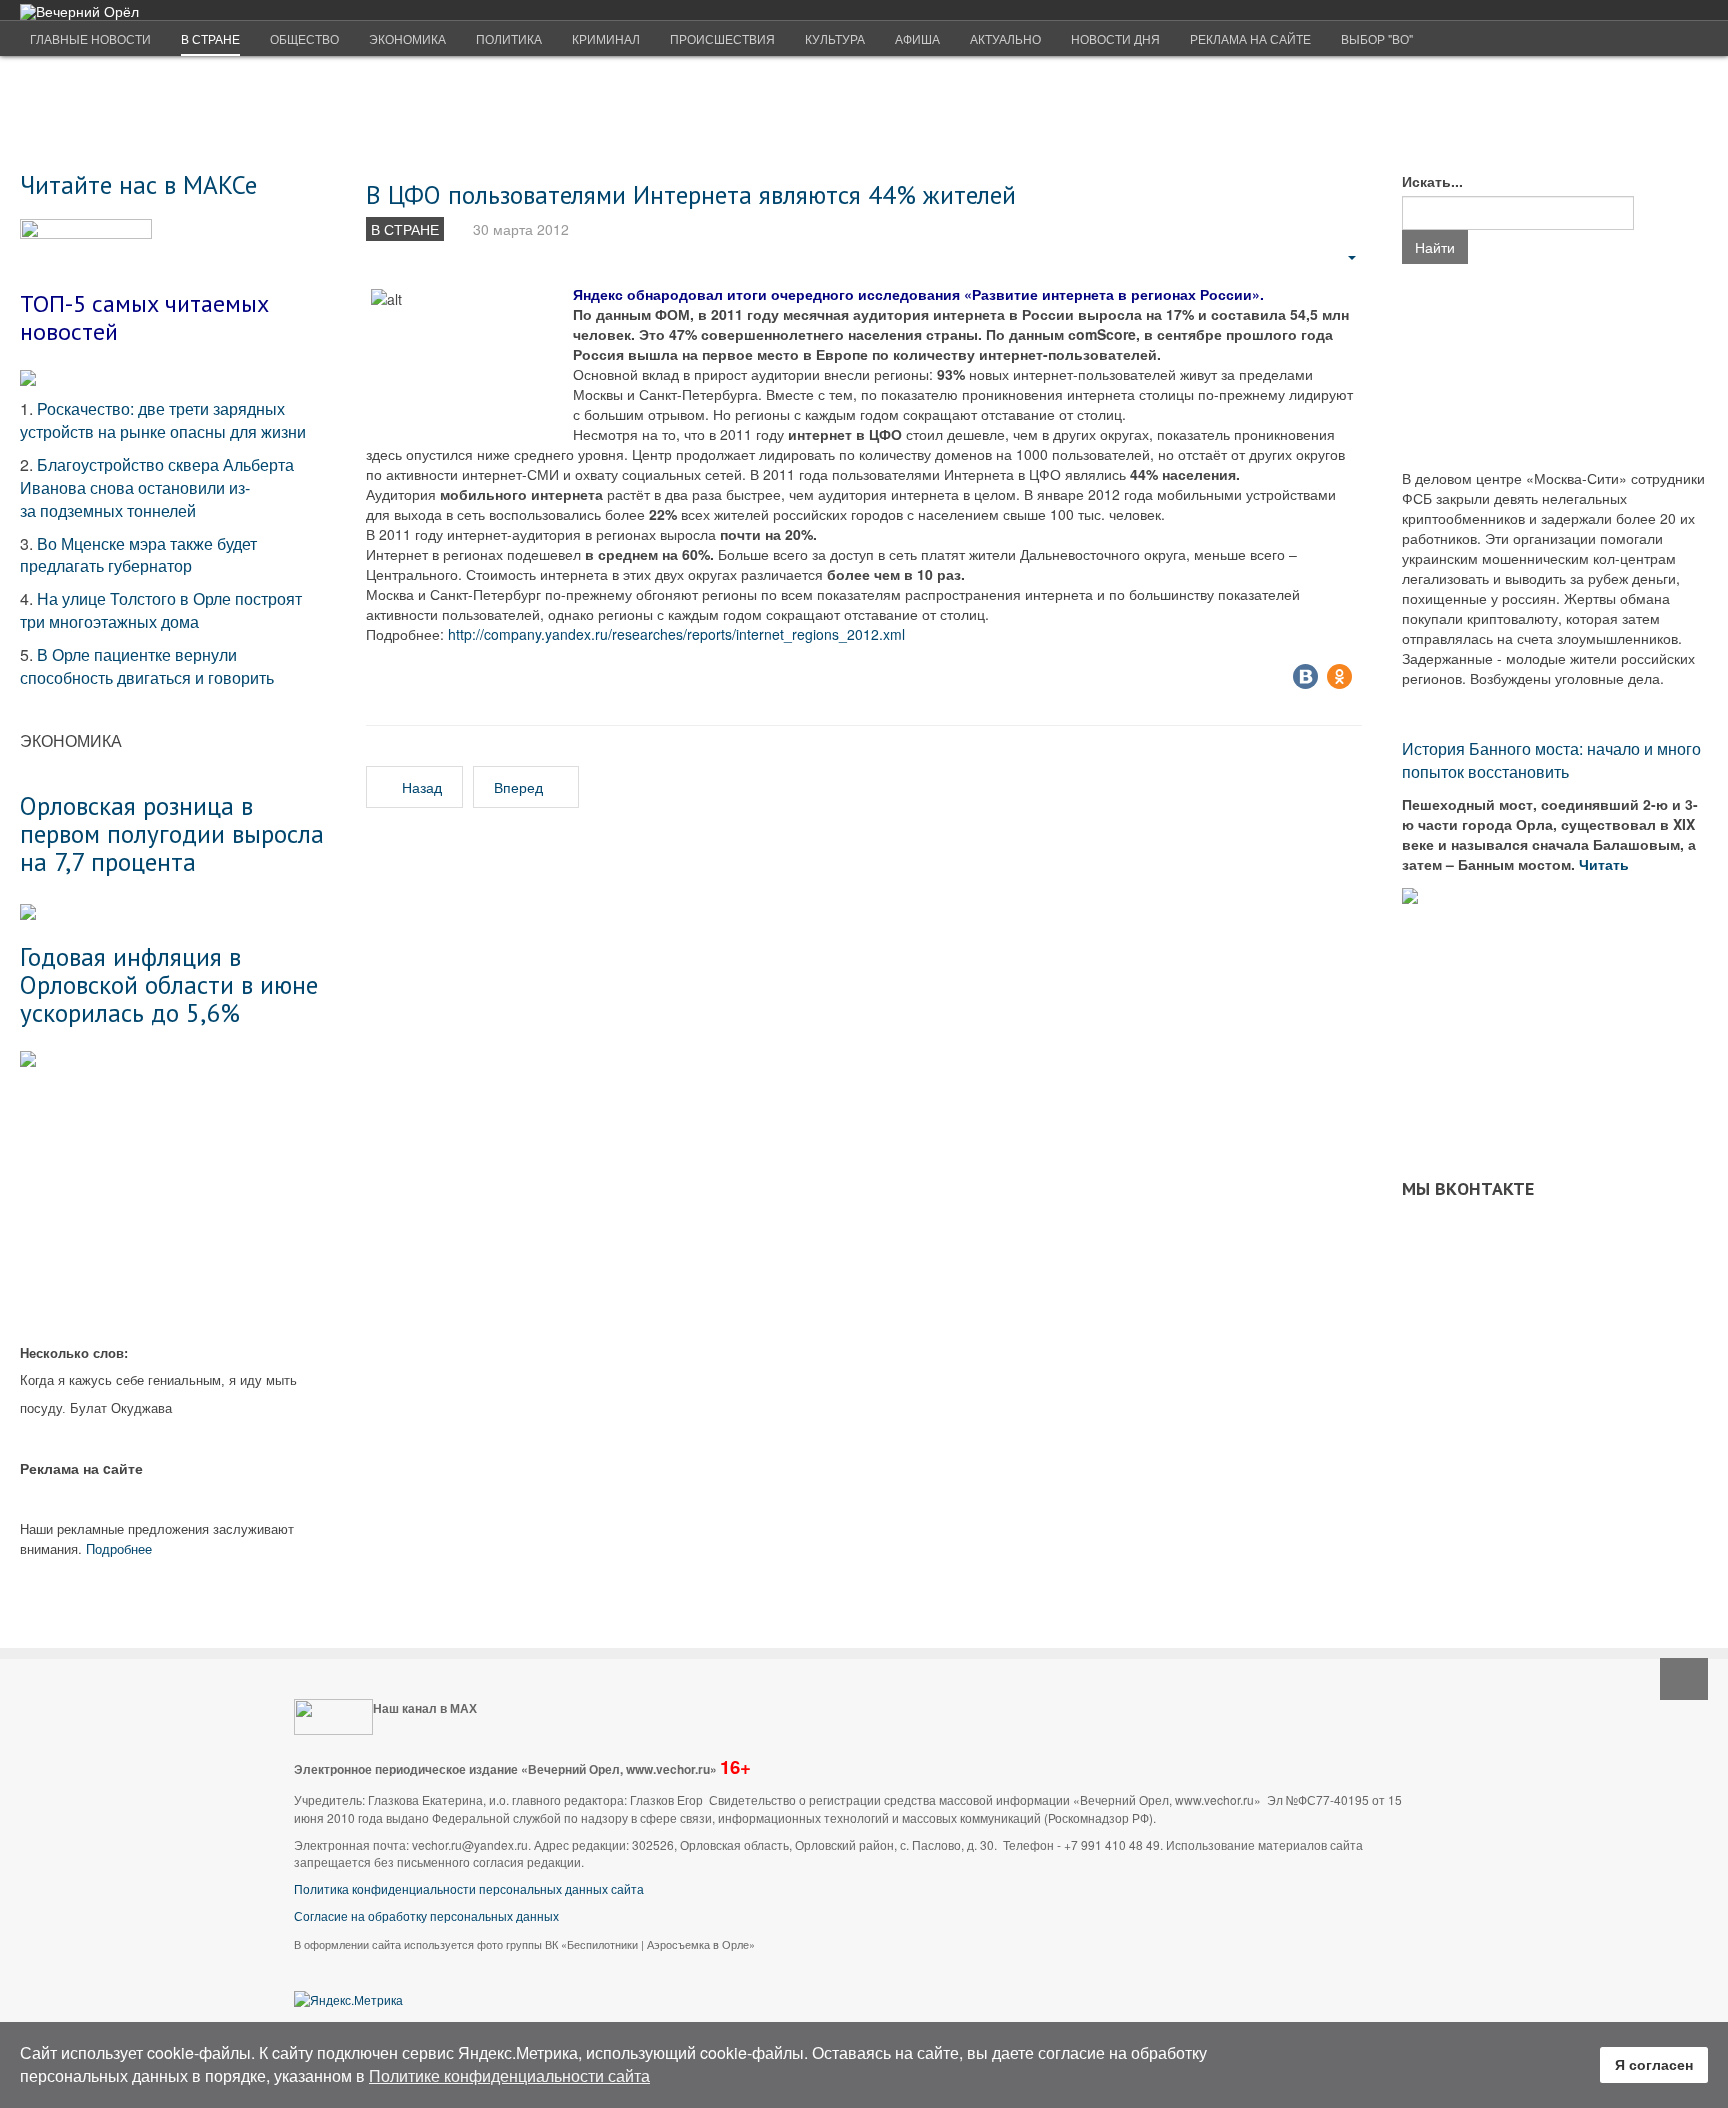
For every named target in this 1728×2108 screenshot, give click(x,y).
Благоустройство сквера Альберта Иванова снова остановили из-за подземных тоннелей (157, 487)
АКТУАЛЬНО (1005, 38)
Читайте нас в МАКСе (138, 184)
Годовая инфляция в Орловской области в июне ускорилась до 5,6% (169, 984)
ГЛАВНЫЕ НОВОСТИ (90, 38)
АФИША (917, 38)
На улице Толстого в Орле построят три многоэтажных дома (161, 610)
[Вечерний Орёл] (79, 11)
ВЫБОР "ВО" (1377, 38)
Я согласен (1654, 2064)
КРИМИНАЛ (606, 38)
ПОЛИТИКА (509, 38)
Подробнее (119, 1548)
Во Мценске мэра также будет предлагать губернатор (138, 555)
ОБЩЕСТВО (304, 38)
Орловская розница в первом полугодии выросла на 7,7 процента (172, 833)
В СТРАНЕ (210, 38)
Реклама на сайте (1250, 38)
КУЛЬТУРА (835, 38)
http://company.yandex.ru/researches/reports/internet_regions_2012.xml (676, 634)
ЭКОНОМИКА (407, 38)
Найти (1435, 247)
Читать (1606, 864)
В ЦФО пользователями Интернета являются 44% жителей (691, 194)
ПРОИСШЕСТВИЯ (722, 38)
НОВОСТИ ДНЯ (1115, 38)
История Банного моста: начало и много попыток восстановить (1551, 760)
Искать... (1432, 181)
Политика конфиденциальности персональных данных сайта (469, 1888)
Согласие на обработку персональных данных (426, 1915)
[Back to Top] (1684, 1679)
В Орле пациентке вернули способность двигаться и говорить (147, 666)
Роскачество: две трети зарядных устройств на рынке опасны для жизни (163, 420)
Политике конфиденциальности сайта (509, 2075)
